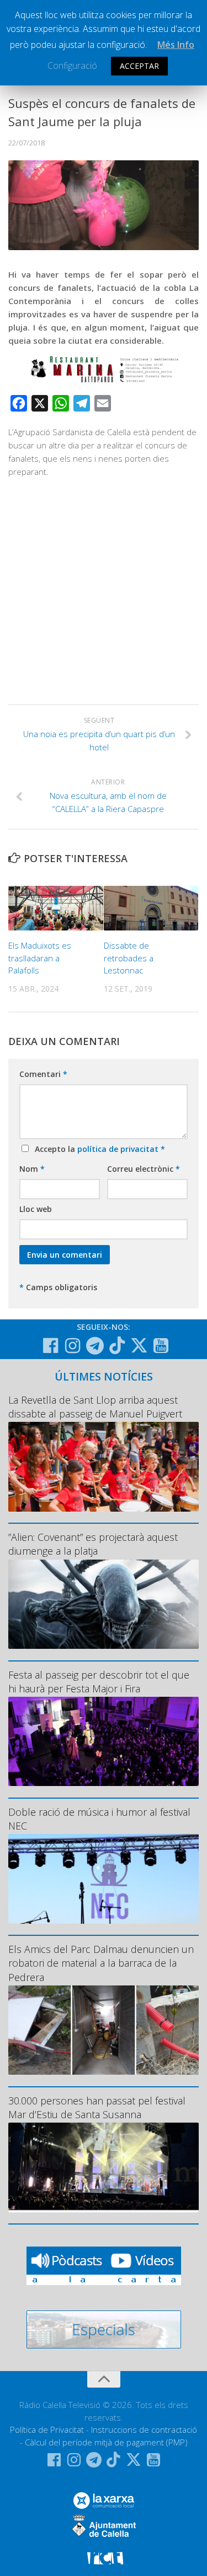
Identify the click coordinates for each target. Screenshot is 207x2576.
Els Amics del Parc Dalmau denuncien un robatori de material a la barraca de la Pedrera (101, 1963)
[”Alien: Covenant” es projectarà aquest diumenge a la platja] (104, 1604)
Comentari (43, 1074)
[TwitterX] (139, 1345)
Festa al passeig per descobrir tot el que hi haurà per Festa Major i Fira (99, 1682)
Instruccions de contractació (144, 2429)
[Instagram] (73, 1346)
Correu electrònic (144, 1169)
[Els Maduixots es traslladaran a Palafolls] (56, 908)
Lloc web (36, 1209)
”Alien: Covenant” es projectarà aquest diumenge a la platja (93, 1544)
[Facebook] (51, 1346)
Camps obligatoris (58, 1287)
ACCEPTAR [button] (139, 66)
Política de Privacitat (47, 2429)
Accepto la (98, 1149)
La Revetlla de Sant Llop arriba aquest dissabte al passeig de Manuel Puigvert (95, 1407)
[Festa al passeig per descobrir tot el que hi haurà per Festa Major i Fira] (104, 1742)
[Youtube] (161, 1346)
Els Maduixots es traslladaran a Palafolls (40, 958)
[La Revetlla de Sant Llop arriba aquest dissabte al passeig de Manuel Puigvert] (104, 1467)
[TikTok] (117, 1345)
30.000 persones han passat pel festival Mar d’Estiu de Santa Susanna (97, 2107)
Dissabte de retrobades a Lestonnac (129, 958)
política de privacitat (119, 1149)
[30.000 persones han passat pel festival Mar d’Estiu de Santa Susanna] (104, 2168)
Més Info (176, 45)
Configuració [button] (72, 66)
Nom (32, 1169)
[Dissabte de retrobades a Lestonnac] (151, 908)
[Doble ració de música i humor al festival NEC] (104, 1879)
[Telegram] (95, 1346)
